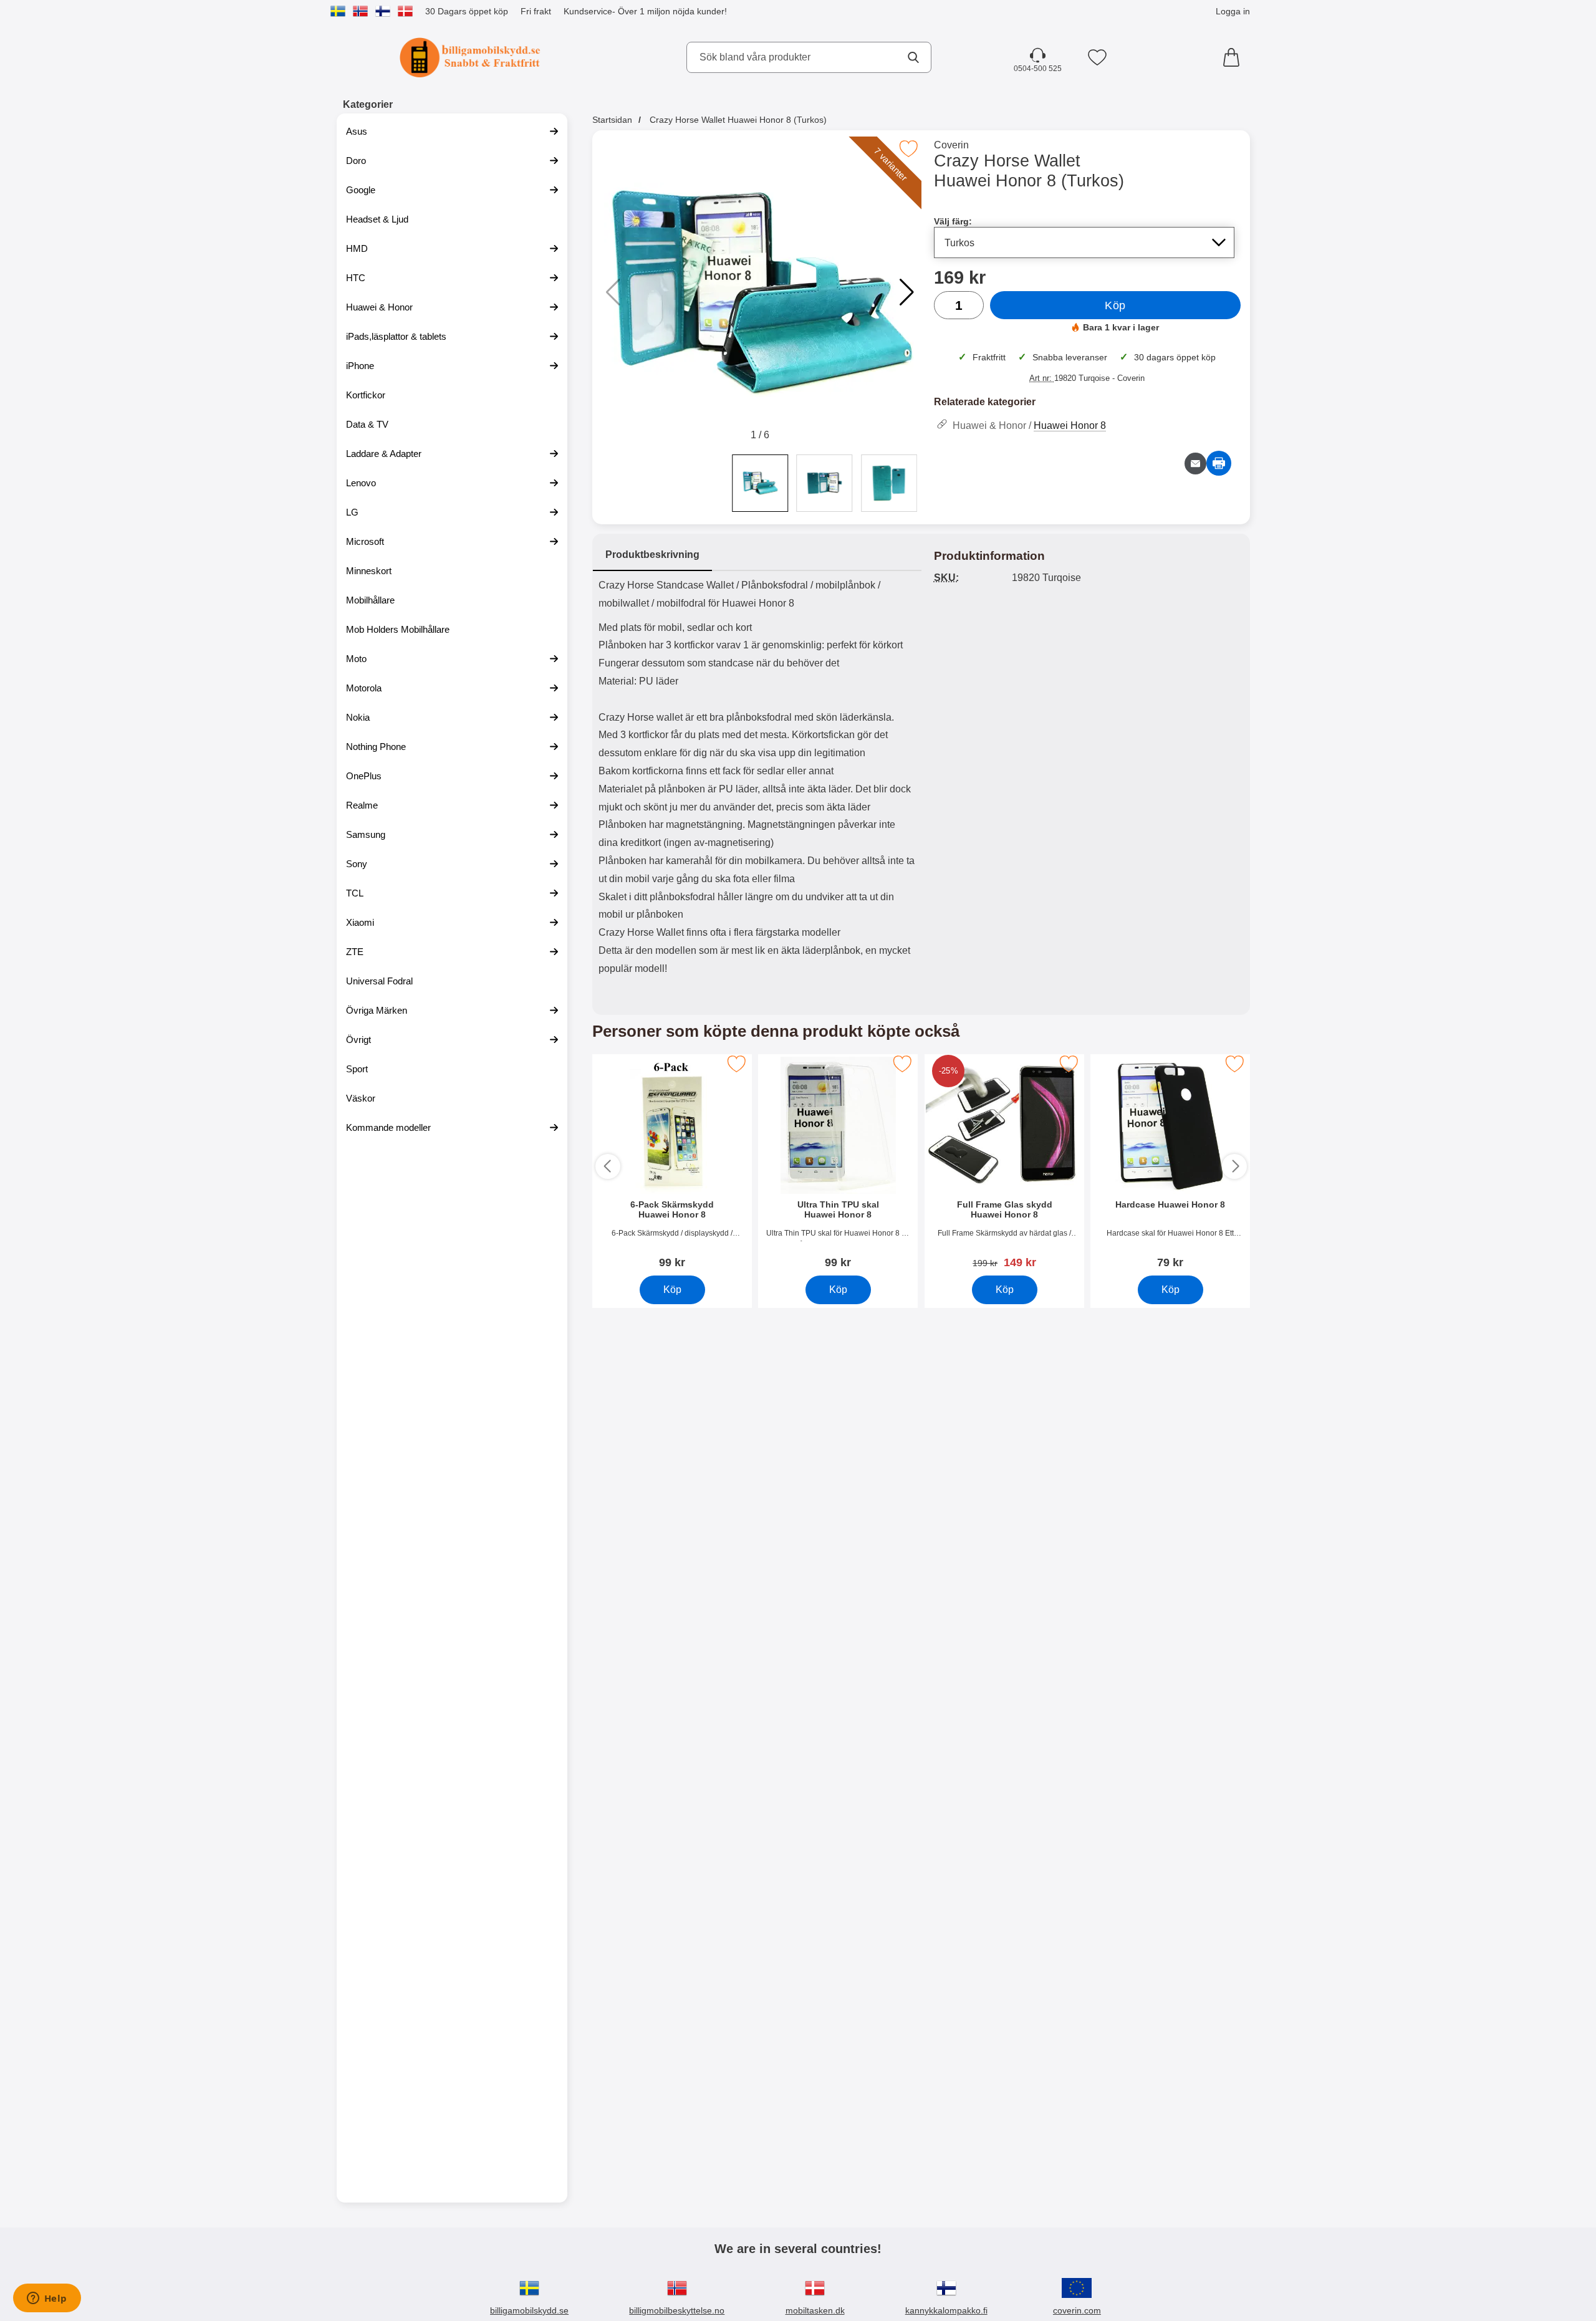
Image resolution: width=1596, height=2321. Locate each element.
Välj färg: (953, 221)
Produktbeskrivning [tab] (652, 555)
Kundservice (588, 11)
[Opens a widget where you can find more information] (47, 2299)
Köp (1115, 305)
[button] (907, 292)
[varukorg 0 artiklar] (1234, 57)
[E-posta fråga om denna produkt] (1195, 464)
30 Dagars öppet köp (467, 11)
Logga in (1233, 11)
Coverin (951, 145)
